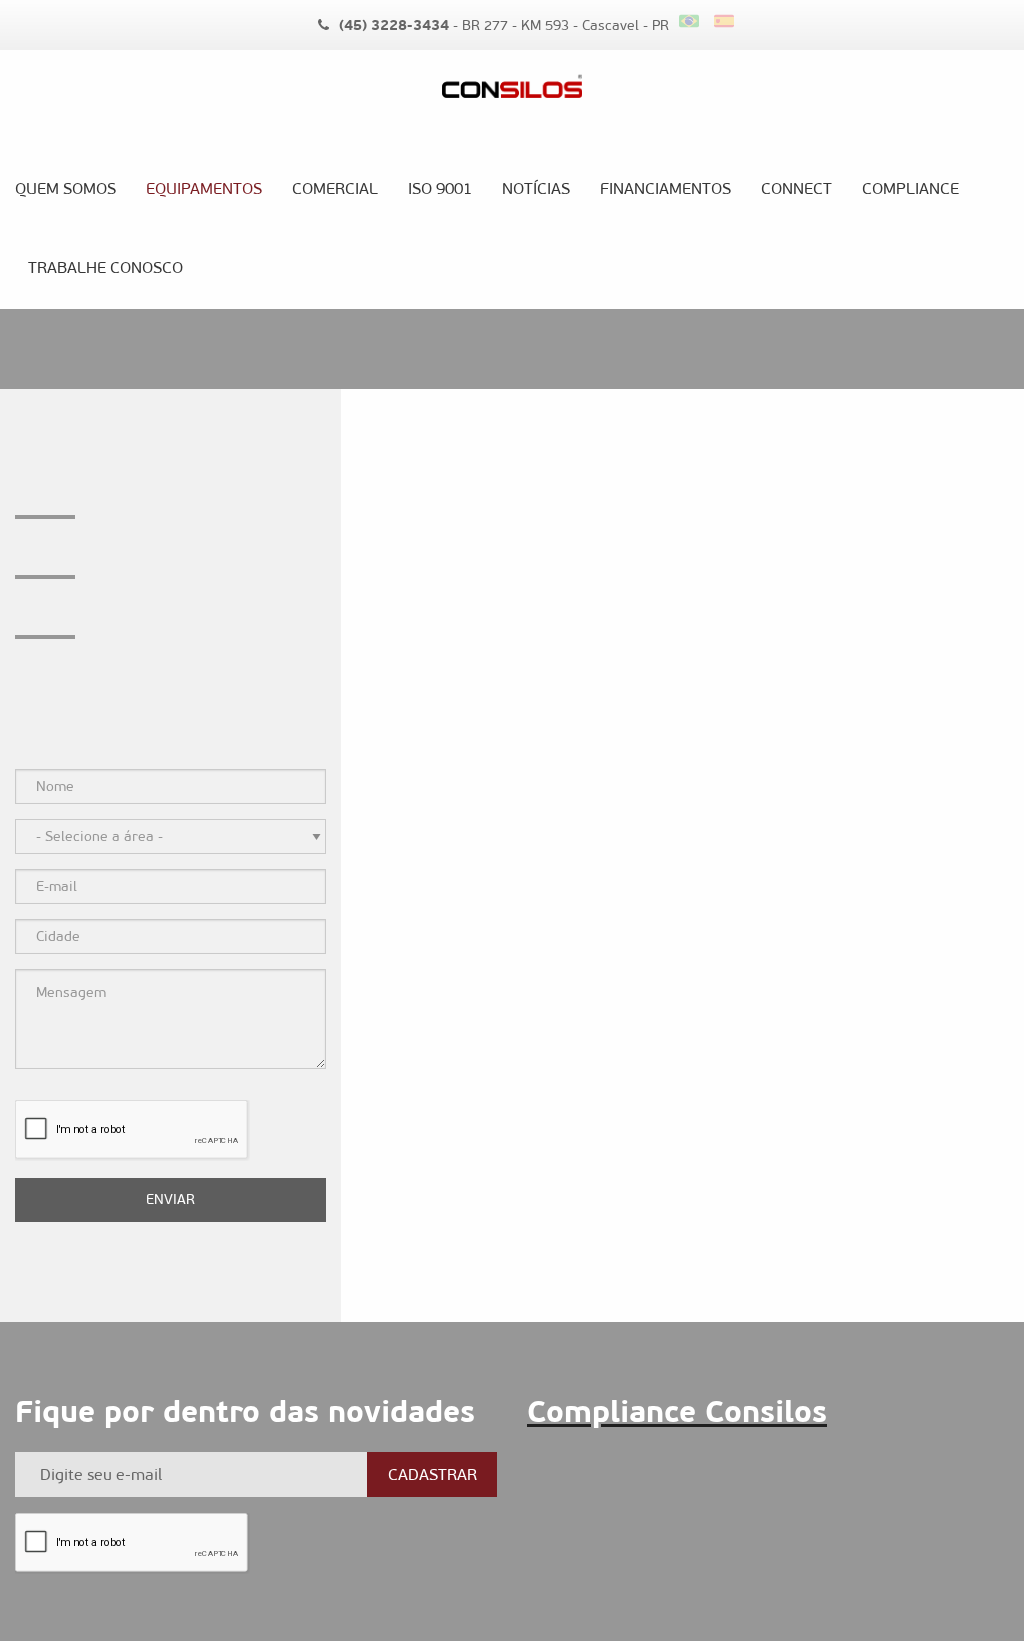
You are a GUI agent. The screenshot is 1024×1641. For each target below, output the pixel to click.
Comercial (335, 188)
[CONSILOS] (512, 100)
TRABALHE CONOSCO (105, 267)
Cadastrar (432, 1474)
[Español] (726, 21)
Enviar (170, 1199)
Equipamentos (204, 188)
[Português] (696, 21)
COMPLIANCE (910, 188)
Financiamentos (665, 188)
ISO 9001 (440, 188)
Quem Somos (65, 188)
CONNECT (796, 188)
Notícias (536, 188)
